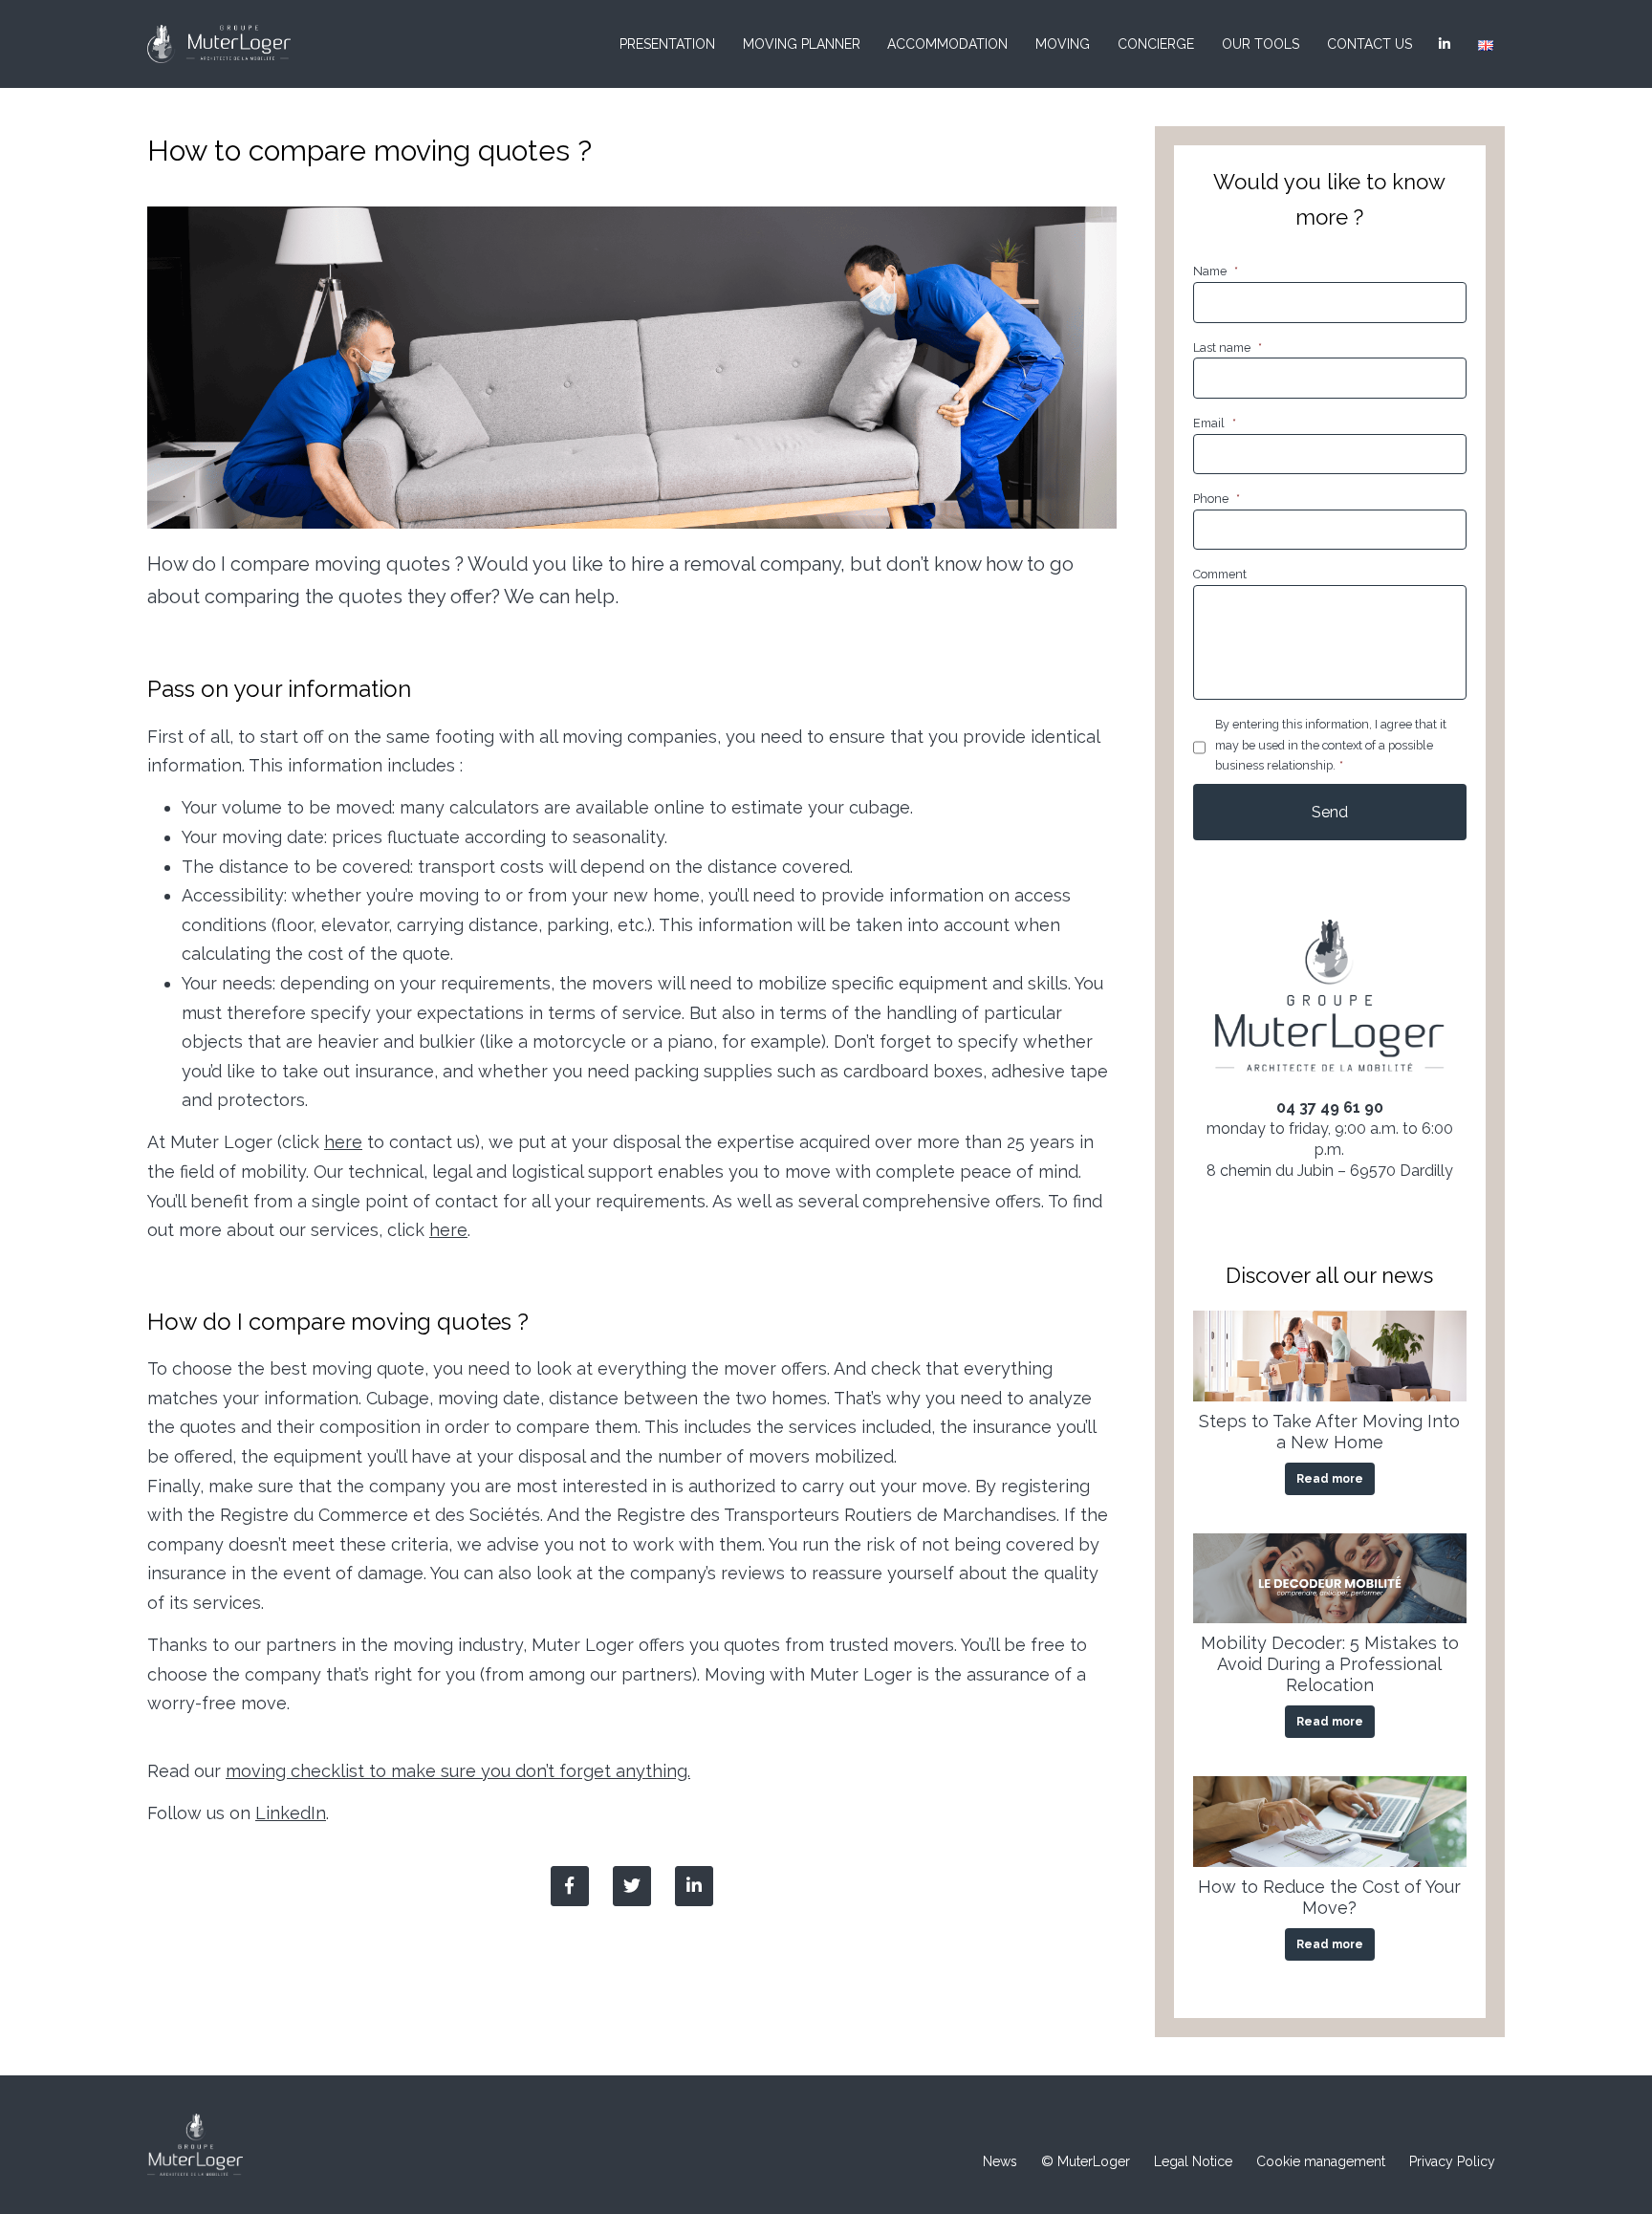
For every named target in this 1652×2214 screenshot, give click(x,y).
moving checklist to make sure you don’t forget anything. (458, 1771)
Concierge (1156, 44)
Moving (1063, 44)
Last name (1228, 347)
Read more (1330, 1479)
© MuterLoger (1086, 2161)
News (1000, 2161)
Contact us (1369, 44)
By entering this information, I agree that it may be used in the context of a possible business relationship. (1331, 745)
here (343, 1142)
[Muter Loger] (219, 43)
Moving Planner (802, 44)
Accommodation (947, 44)
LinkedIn (291, 1813)
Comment (1220, 574)
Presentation (667, 44)
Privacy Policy (1452, 2161)
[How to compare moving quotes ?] (694, 1886)
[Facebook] (570, 1886)
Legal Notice (1193, 2161)
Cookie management (1321, 2161)
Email (1215, 423)
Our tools (1261, 44)
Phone (1217, 499)
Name (1216, 271)
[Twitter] (632, 1886)
